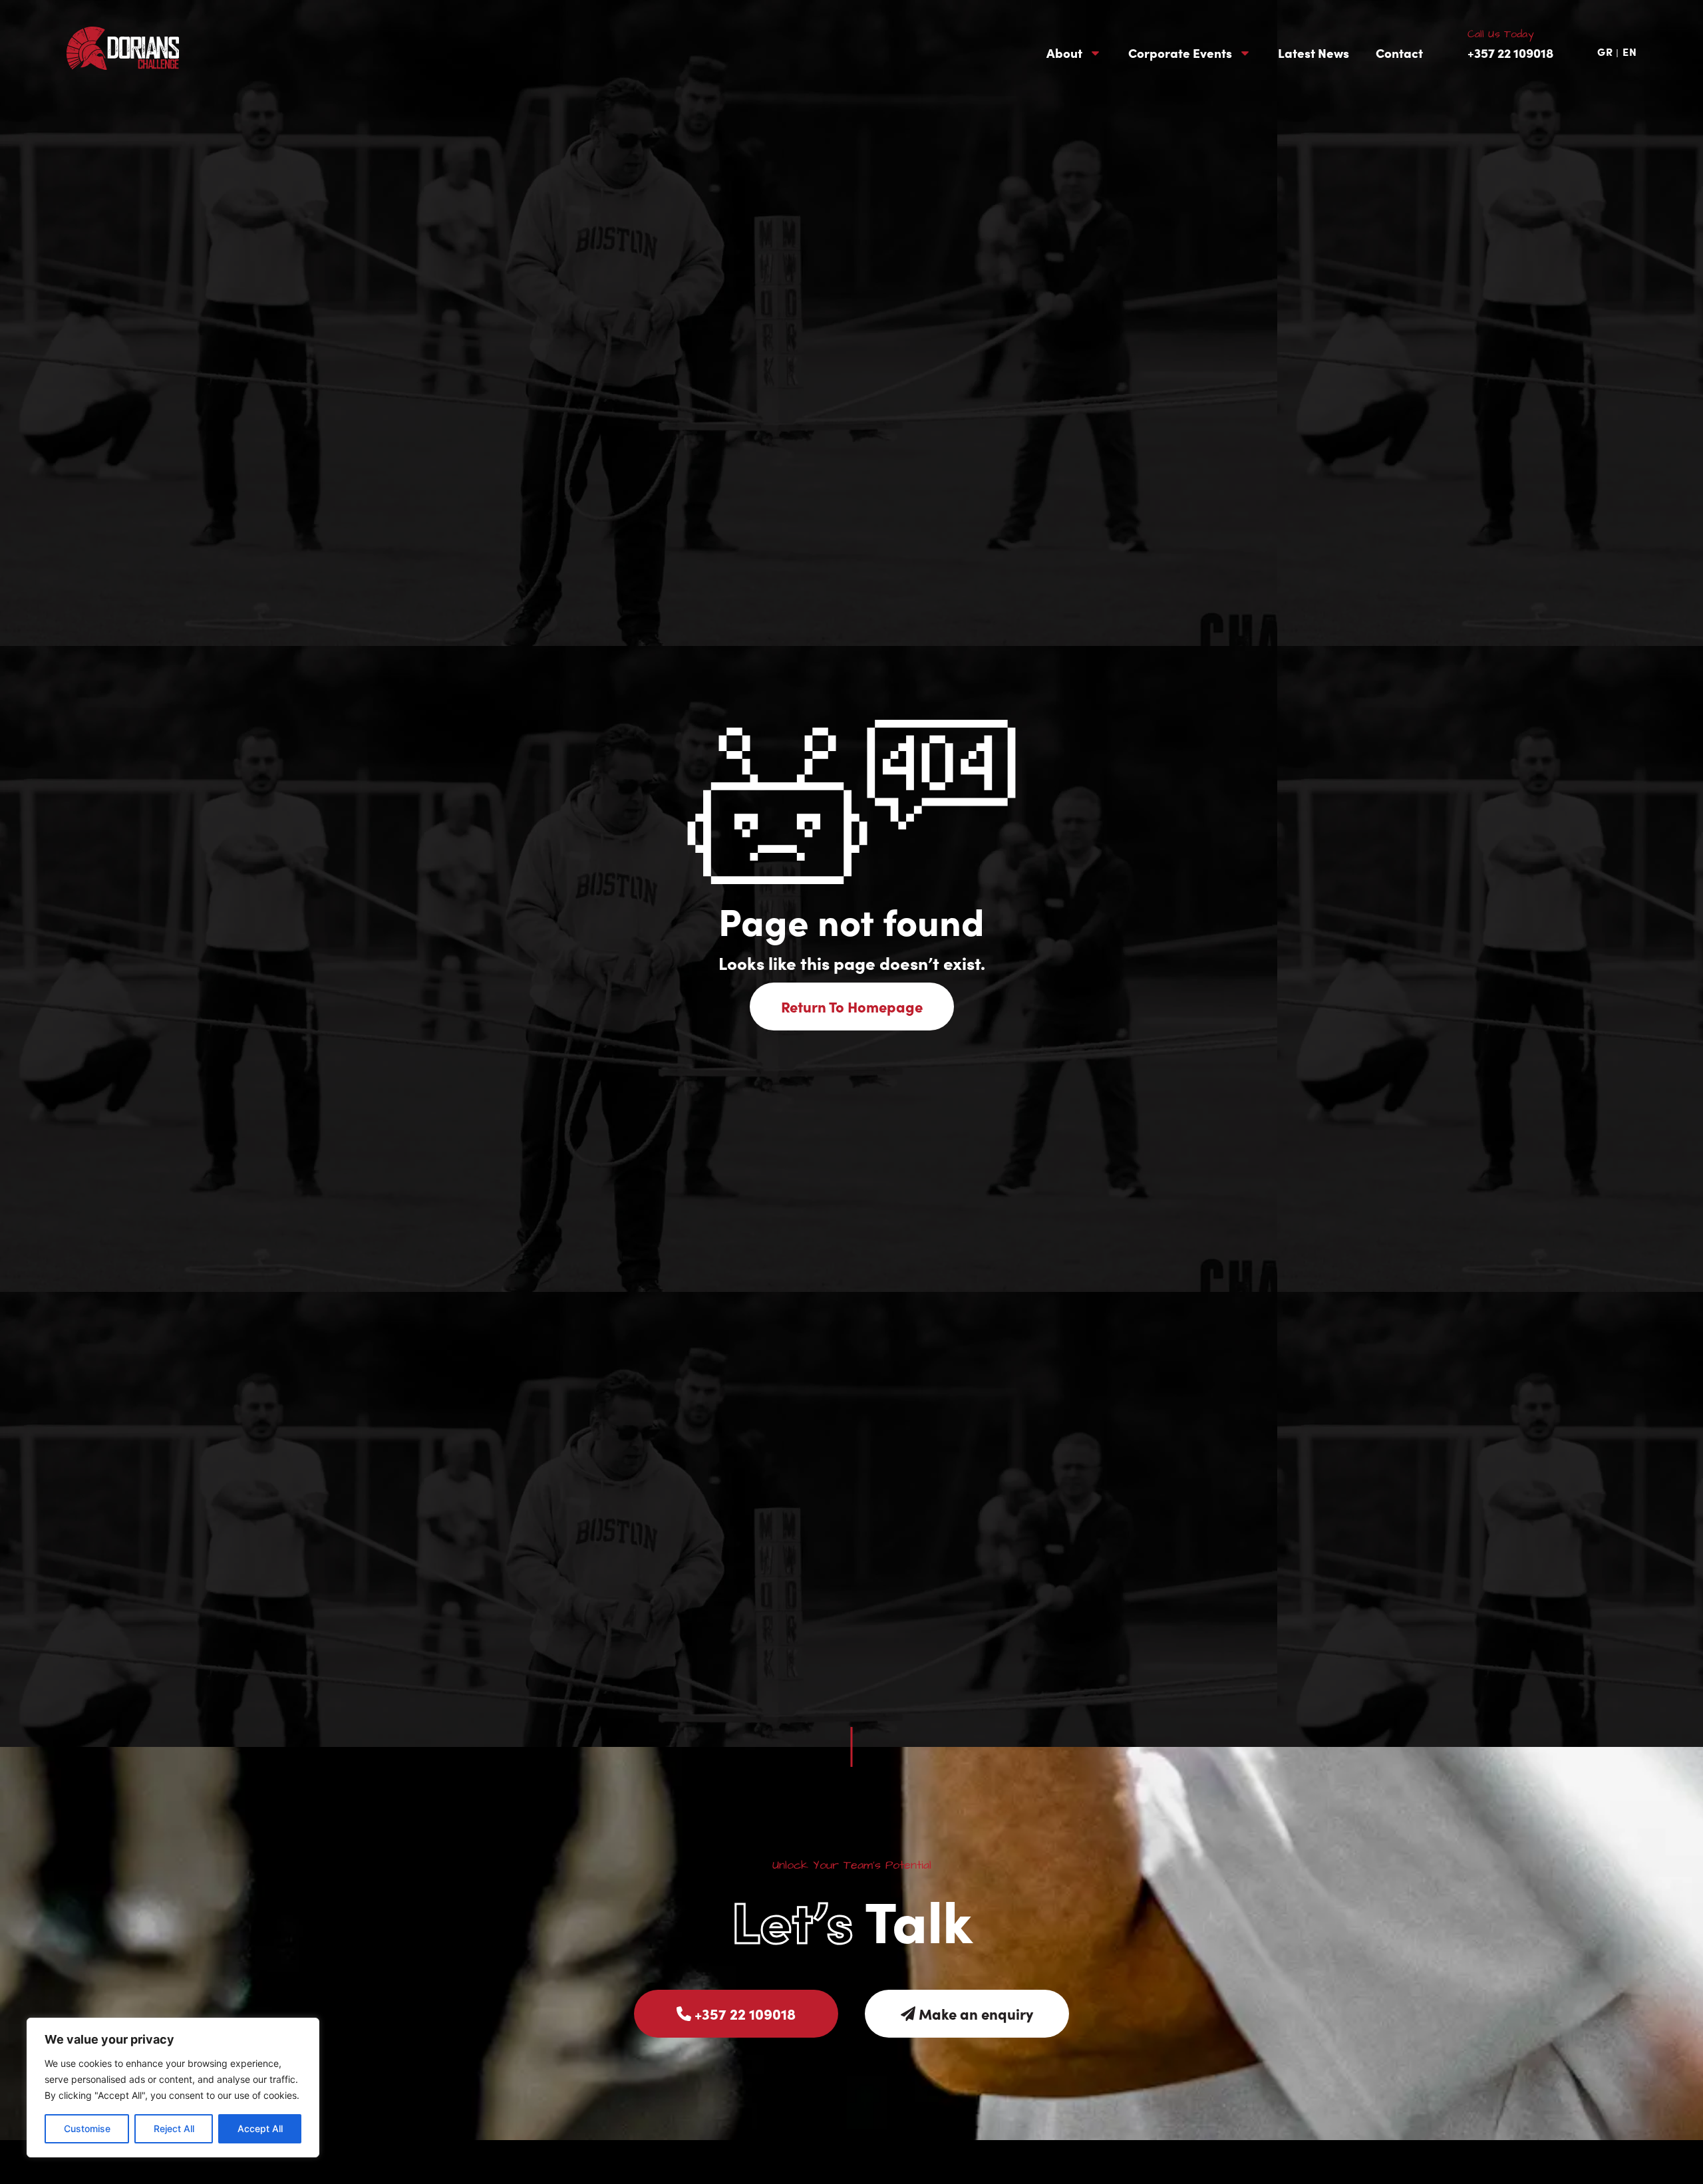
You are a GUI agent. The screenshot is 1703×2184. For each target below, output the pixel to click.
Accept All (260, 2128)
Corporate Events (1180, 53)
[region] (173, 2088)
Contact (1399, 53)
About (1064, 53)
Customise (87, 2128)
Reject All (174, 2128)
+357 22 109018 (1510, 52)
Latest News (1314, 53)
